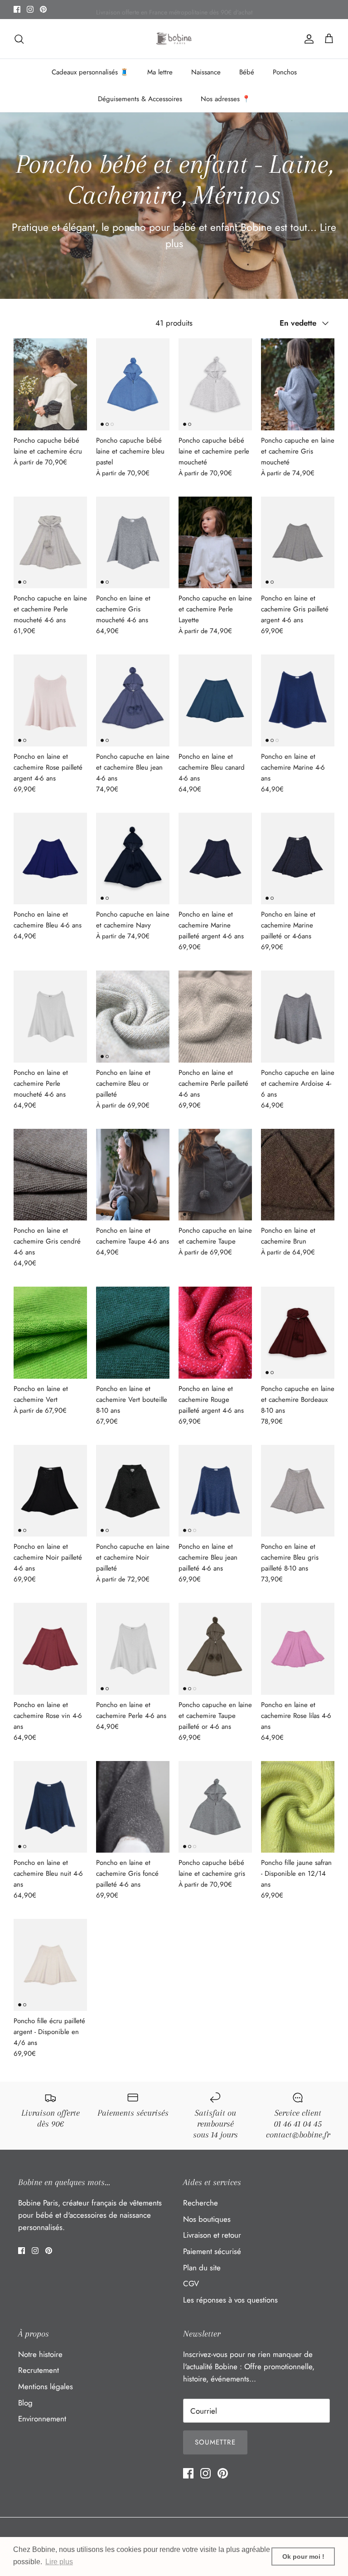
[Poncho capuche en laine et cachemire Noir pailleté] (133, 1491)
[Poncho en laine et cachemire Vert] (50, 1333)
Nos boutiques (207, 2219)
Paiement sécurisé (212, 2251)
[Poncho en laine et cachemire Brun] (298, 1175)
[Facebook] (17, 9)
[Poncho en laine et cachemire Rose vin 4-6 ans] (50, 1649)
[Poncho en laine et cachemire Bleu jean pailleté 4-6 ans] (215, 1491)
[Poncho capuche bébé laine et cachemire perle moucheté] (215, 384)
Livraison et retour (212, 2235)
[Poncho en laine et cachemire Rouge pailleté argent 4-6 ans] (215, 1333)
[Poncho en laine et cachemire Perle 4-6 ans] (133, 1649)
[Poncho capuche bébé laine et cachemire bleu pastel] (133, 384)
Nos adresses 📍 (226, 99)
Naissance (206, 72)
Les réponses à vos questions (230, 2300)
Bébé (247, 72)
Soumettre (215, 2442)
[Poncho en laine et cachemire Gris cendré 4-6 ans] (50, 1175)
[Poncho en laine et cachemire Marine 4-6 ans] (298, 700)
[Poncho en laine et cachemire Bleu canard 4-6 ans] (215, 700)
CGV (191, 2283)
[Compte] (307, 39)
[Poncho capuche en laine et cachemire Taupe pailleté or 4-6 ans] (215, 1649)
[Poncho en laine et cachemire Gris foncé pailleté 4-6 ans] (133, 1807)
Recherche (201, 2203)
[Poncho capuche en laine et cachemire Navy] (133, 859)
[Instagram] (30, 9)
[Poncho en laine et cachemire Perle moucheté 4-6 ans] (50, 1017)
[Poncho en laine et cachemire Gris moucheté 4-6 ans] (133, 543)
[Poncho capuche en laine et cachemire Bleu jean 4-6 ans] (133, 700)
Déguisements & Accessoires (140, 99)
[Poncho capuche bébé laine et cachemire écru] (50, 384)
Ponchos (285, 72)
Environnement (42, 2419)
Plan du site (202, 2268)
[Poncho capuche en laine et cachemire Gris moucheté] (298, 384)
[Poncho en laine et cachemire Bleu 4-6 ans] (50, 859)
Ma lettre (160, 72)
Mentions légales (46, 2386)
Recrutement (39, 2370)
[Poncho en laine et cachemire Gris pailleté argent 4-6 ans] (298, 543)
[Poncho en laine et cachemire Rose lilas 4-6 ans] (298, 1649)
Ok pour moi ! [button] (303, 2556)
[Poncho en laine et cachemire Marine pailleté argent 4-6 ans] (215, 859)
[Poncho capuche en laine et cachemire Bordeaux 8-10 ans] (298, 1333)
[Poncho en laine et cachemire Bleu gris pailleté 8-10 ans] (298, 1491)
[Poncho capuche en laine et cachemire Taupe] (215, 1175)
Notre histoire (40, 2354)
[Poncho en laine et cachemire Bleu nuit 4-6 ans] (50, 1807)
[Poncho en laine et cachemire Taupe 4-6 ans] (133, 1175)
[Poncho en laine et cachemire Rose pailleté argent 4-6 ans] (50, 700)
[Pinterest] (43, 9)
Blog (25, 2403)
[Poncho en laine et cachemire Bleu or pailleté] (133, 1017)
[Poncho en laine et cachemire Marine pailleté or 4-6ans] (298, 859)
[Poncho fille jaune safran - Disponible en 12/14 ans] (298, 1807)
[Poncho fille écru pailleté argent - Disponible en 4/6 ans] (50, 1965)
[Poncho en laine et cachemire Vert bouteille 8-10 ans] (133, 1333)
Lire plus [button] (59, 2562)
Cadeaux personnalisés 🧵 (90, 72)
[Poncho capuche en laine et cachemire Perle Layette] (215, 543)
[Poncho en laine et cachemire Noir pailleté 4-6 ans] (50, 1491)
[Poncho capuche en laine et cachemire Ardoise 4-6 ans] (298, 1017)
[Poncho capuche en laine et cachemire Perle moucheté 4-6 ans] (50, 543)
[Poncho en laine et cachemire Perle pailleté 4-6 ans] (215, 1017)
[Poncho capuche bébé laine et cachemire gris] (215, 1807)
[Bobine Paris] (174, 39)
